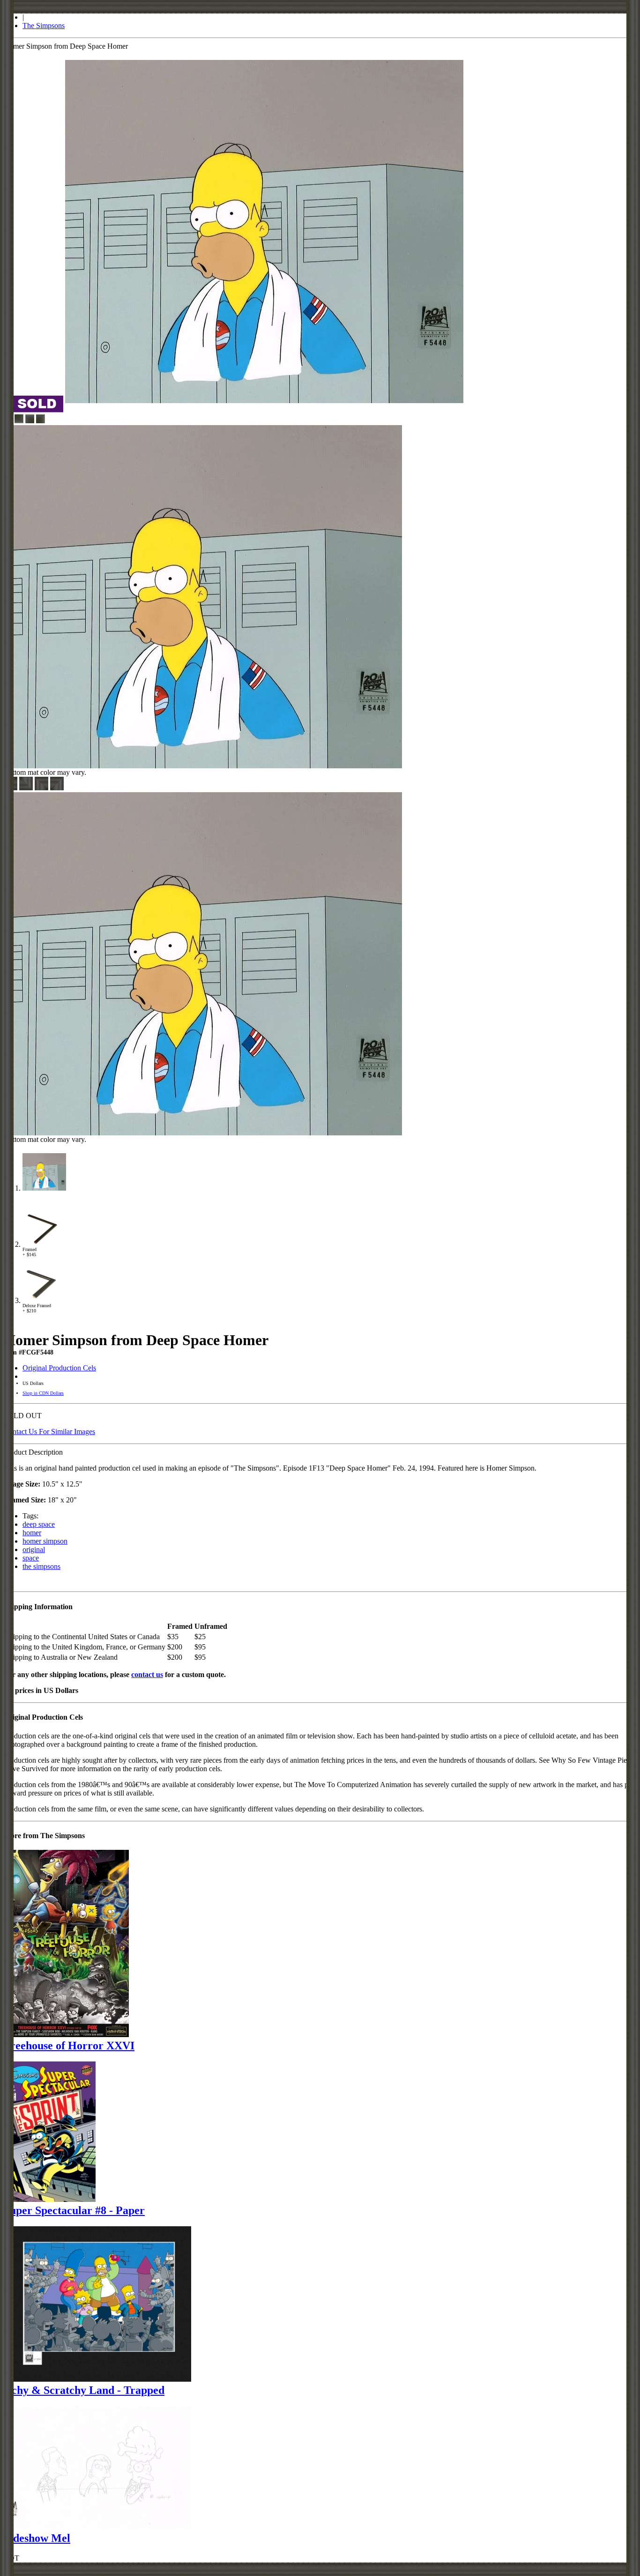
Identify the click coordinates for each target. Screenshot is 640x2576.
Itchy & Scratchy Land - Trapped (84, 2390)
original (34, 1549)
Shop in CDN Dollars (43, 1393)
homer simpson (45, 1541)
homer (32, 1533)
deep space (39, 1524)
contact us (147, 1674)
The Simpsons (44, 26)
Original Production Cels (59, 1368)
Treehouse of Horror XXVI (69, 2046)
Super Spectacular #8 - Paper (74, 2210)
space (31, 1558)
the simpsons (41, 1566)
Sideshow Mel (37, 2538)
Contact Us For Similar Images (49, 1432)
